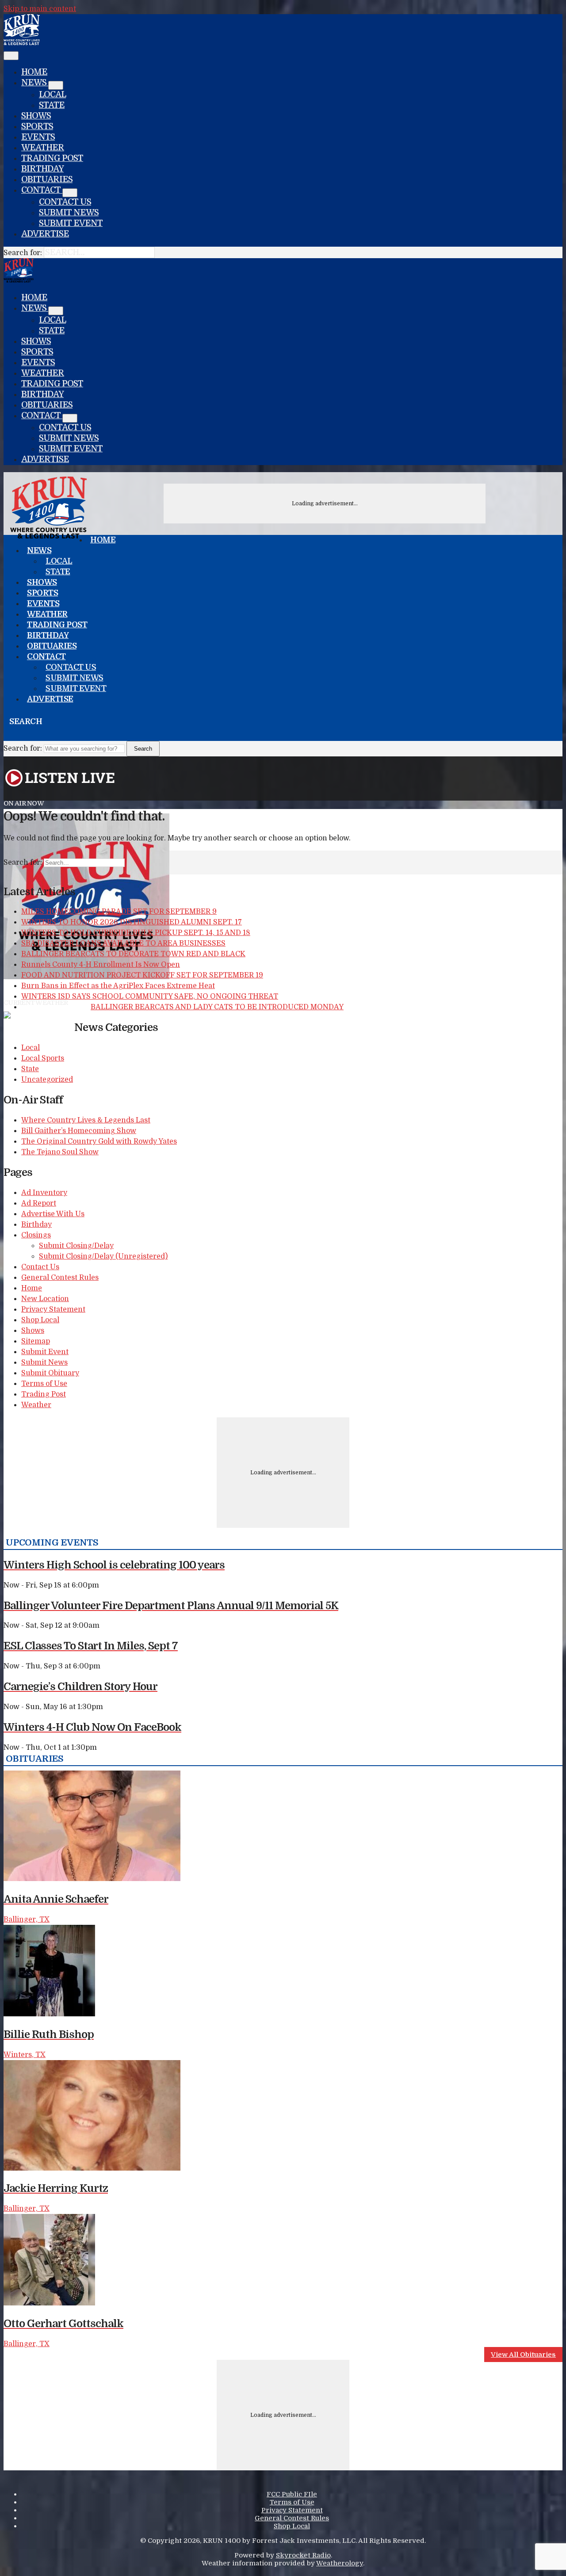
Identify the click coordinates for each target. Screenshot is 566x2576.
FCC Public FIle (292, 2494)
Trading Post (52, 158)
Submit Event (71, 223)
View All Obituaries (523, 2355)
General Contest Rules (60, 1278)
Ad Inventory (44, 1193)
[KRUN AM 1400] (22, 43)
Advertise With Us (53, 1214)
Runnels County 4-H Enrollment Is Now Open (101, 965)
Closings (36, 1235)
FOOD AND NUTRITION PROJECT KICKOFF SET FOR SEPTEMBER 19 (142, 975)
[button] (7, 735)
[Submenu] (56, 85)
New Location (45, 1299)
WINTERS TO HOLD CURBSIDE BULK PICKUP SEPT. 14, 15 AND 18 (136, 933)
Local (52, 95)
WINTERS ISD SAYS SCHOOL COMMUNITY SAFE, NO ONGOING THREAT (150, 996)
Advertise (45, 234)
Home (34, 72)
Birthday (42, 169)
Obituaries (47, 179)
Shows (36, 116)
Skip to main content (40, 9)
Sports (37, 126)
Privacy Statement (53, 1309)
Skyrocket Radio (303, 2555)
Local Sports (43, 1058)
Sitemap (36, 1341)
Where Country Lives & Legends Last (86, 1120)
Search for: (23, 253)
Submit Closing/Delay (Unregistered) (103, 1256)
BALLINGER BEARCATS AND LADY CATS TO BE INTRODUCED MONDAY (217, 1007)
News (35, 83)
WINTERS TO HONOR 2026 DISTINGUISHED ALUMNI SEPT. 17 (132, 922)
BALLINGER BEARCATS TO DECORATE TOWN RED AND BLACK (133, 954)
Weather (43, 148)
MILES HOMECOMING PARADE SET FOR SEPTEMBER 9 (119, 912)
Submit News (69, 213)
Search (143, 749)
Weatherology (340, 2563)
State (52, 105)
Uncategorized (47, 1080)
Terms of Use (44, 1384)
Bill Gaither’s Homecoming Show (79, 1131)
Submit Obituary (50, 1373)
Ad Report (39, 1203)
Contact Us (65, 202)
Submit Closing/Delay (76, 1246)
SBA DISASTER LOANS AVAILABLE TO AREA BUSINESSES (123, 943)
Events (38, 137)
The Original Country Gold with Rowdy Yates (99, 1141)
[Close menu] (11, 56)
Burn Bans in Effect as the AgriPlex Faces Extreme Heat (118, 986)
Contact (42, 190)
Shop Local (40, 1320)
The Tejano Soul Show (60, 1152)
